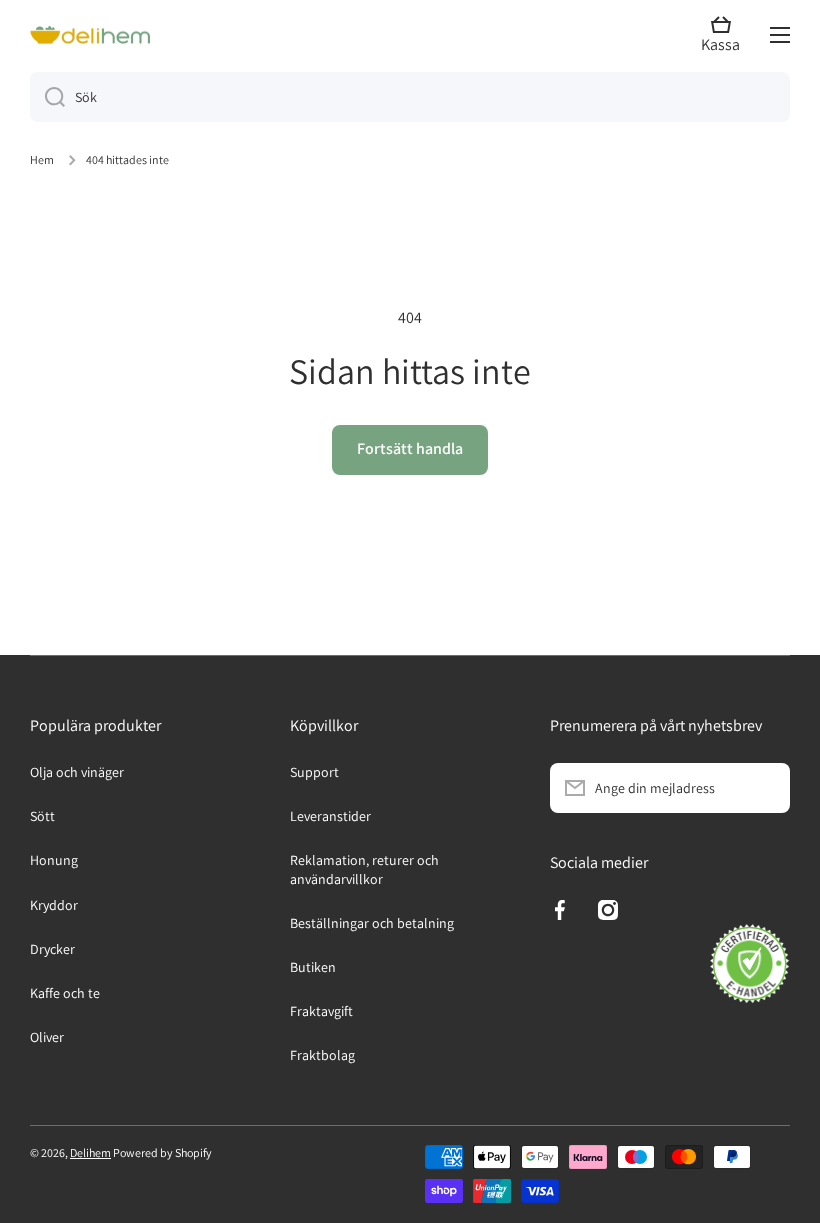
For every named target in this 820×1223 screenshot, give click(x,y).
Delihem (90, 1152)
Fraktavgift (321, 1011)
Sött (42, 816)
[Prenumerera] (765, 788)
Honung (54, 860)
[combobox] (410, 97)
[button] (725, 35)
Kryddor (54, 905)
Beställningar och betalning (372, 923)
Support (314, 772)
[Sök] (47, 97)
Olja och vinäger (77, 772)
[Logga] (90, 35)
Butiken (313, 967)
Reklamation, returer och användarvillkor (364, 869)
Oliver (47, 1037)
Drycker (52, 949)
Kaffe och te (65, 993)
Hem (42, 159)
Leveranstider (330, 816)
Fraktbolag (322, 1055)
